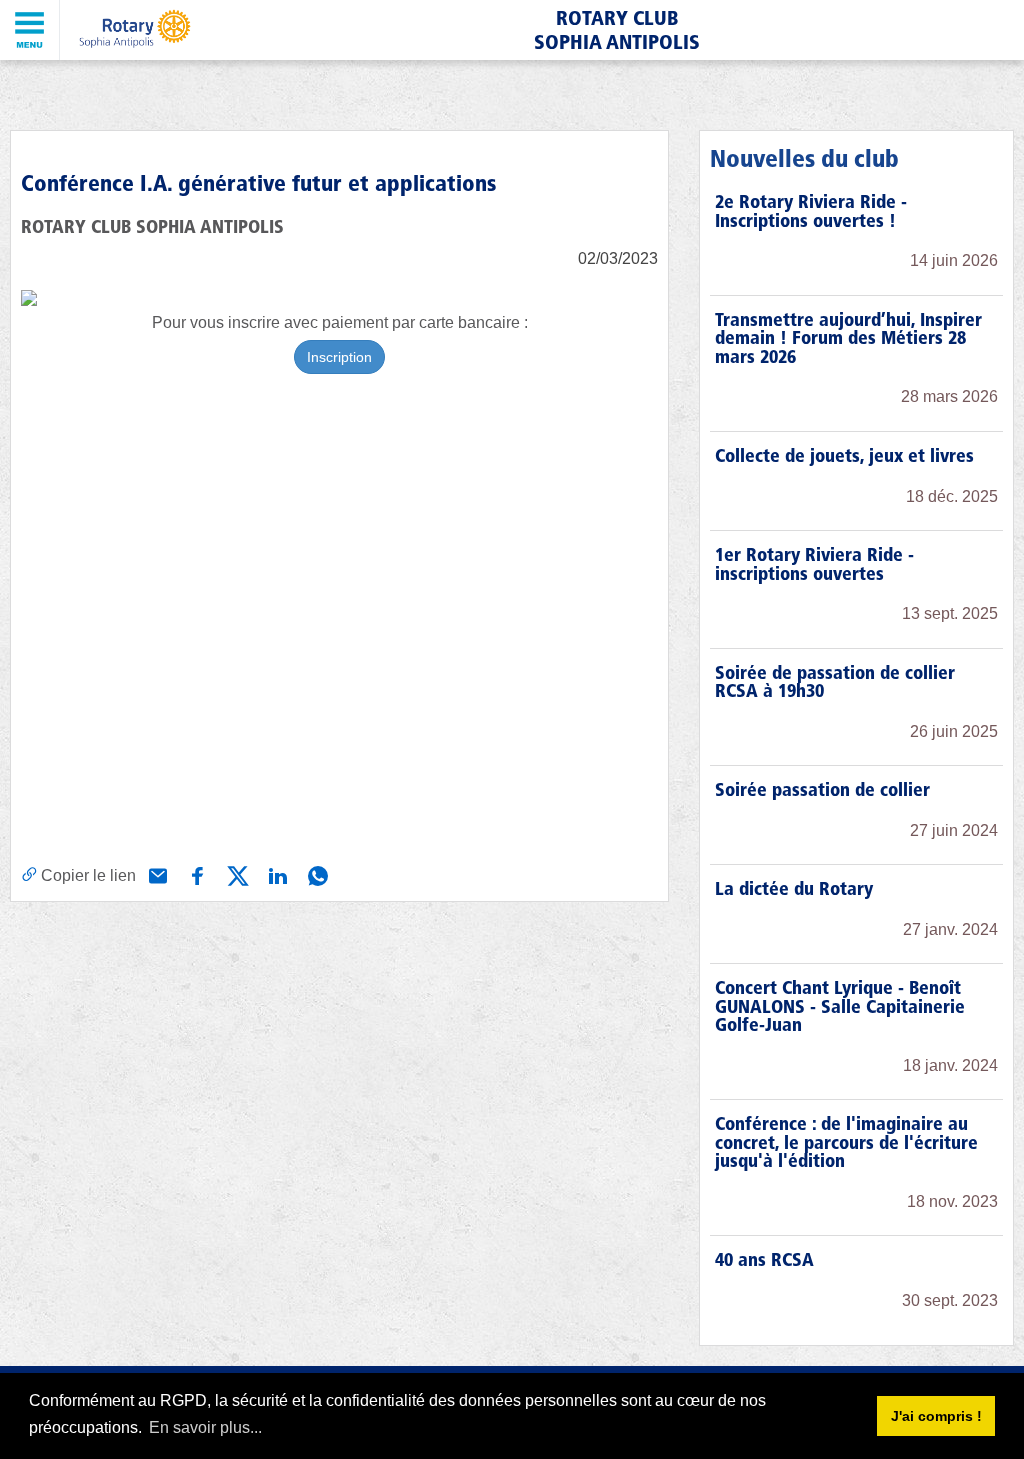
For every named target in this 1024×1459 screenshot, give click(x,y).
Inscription (339, 357)
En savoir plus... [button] (205, 1427)
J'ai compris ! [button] (936, 1416)
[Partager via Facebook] (196, 874)
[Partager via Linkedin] (276, 874)
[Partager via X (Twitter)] (236, 874)
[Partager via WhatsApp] (316, 874)
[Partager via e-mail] (156, 874)
